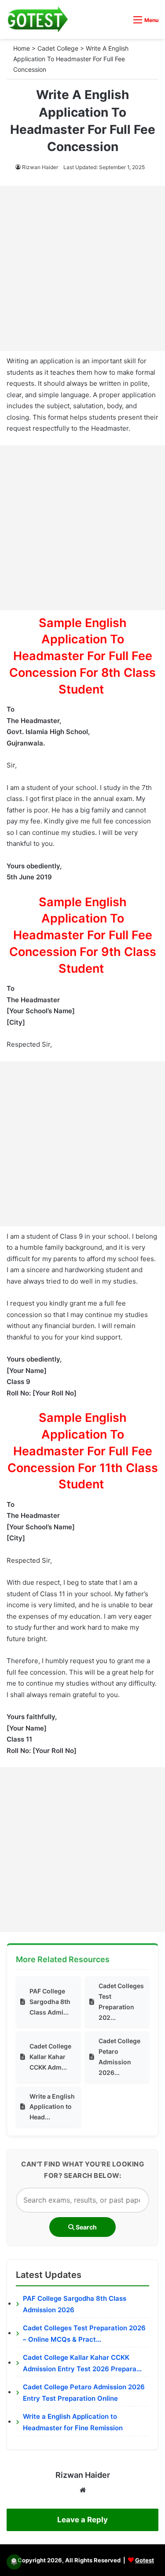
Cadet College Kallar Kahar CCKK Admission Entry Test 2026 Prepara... (82, 2363)
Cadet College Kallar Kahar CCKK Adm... (50, 2057)
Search (86, 2227)
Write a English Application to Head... (52, 2107)
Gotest (145, 2560)
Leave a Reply (82, 2520)
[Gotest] (37, 19)
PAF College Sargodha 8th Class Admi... (50, 2002)
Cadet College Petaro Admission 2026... (119, 2056)
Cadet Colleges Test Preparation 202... (121, 2001)
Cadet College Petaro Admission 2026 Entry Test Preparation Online (84, 2393)
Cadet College (58, 48)
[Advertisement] (82, 268)
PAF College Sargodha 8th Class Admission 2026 (75, 2304)
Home (22, 48)
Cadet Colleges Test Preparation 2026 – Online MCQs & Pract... (84, 2334)
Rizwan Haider (40, 167)
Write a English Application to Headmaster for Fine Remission (73, 2422)
